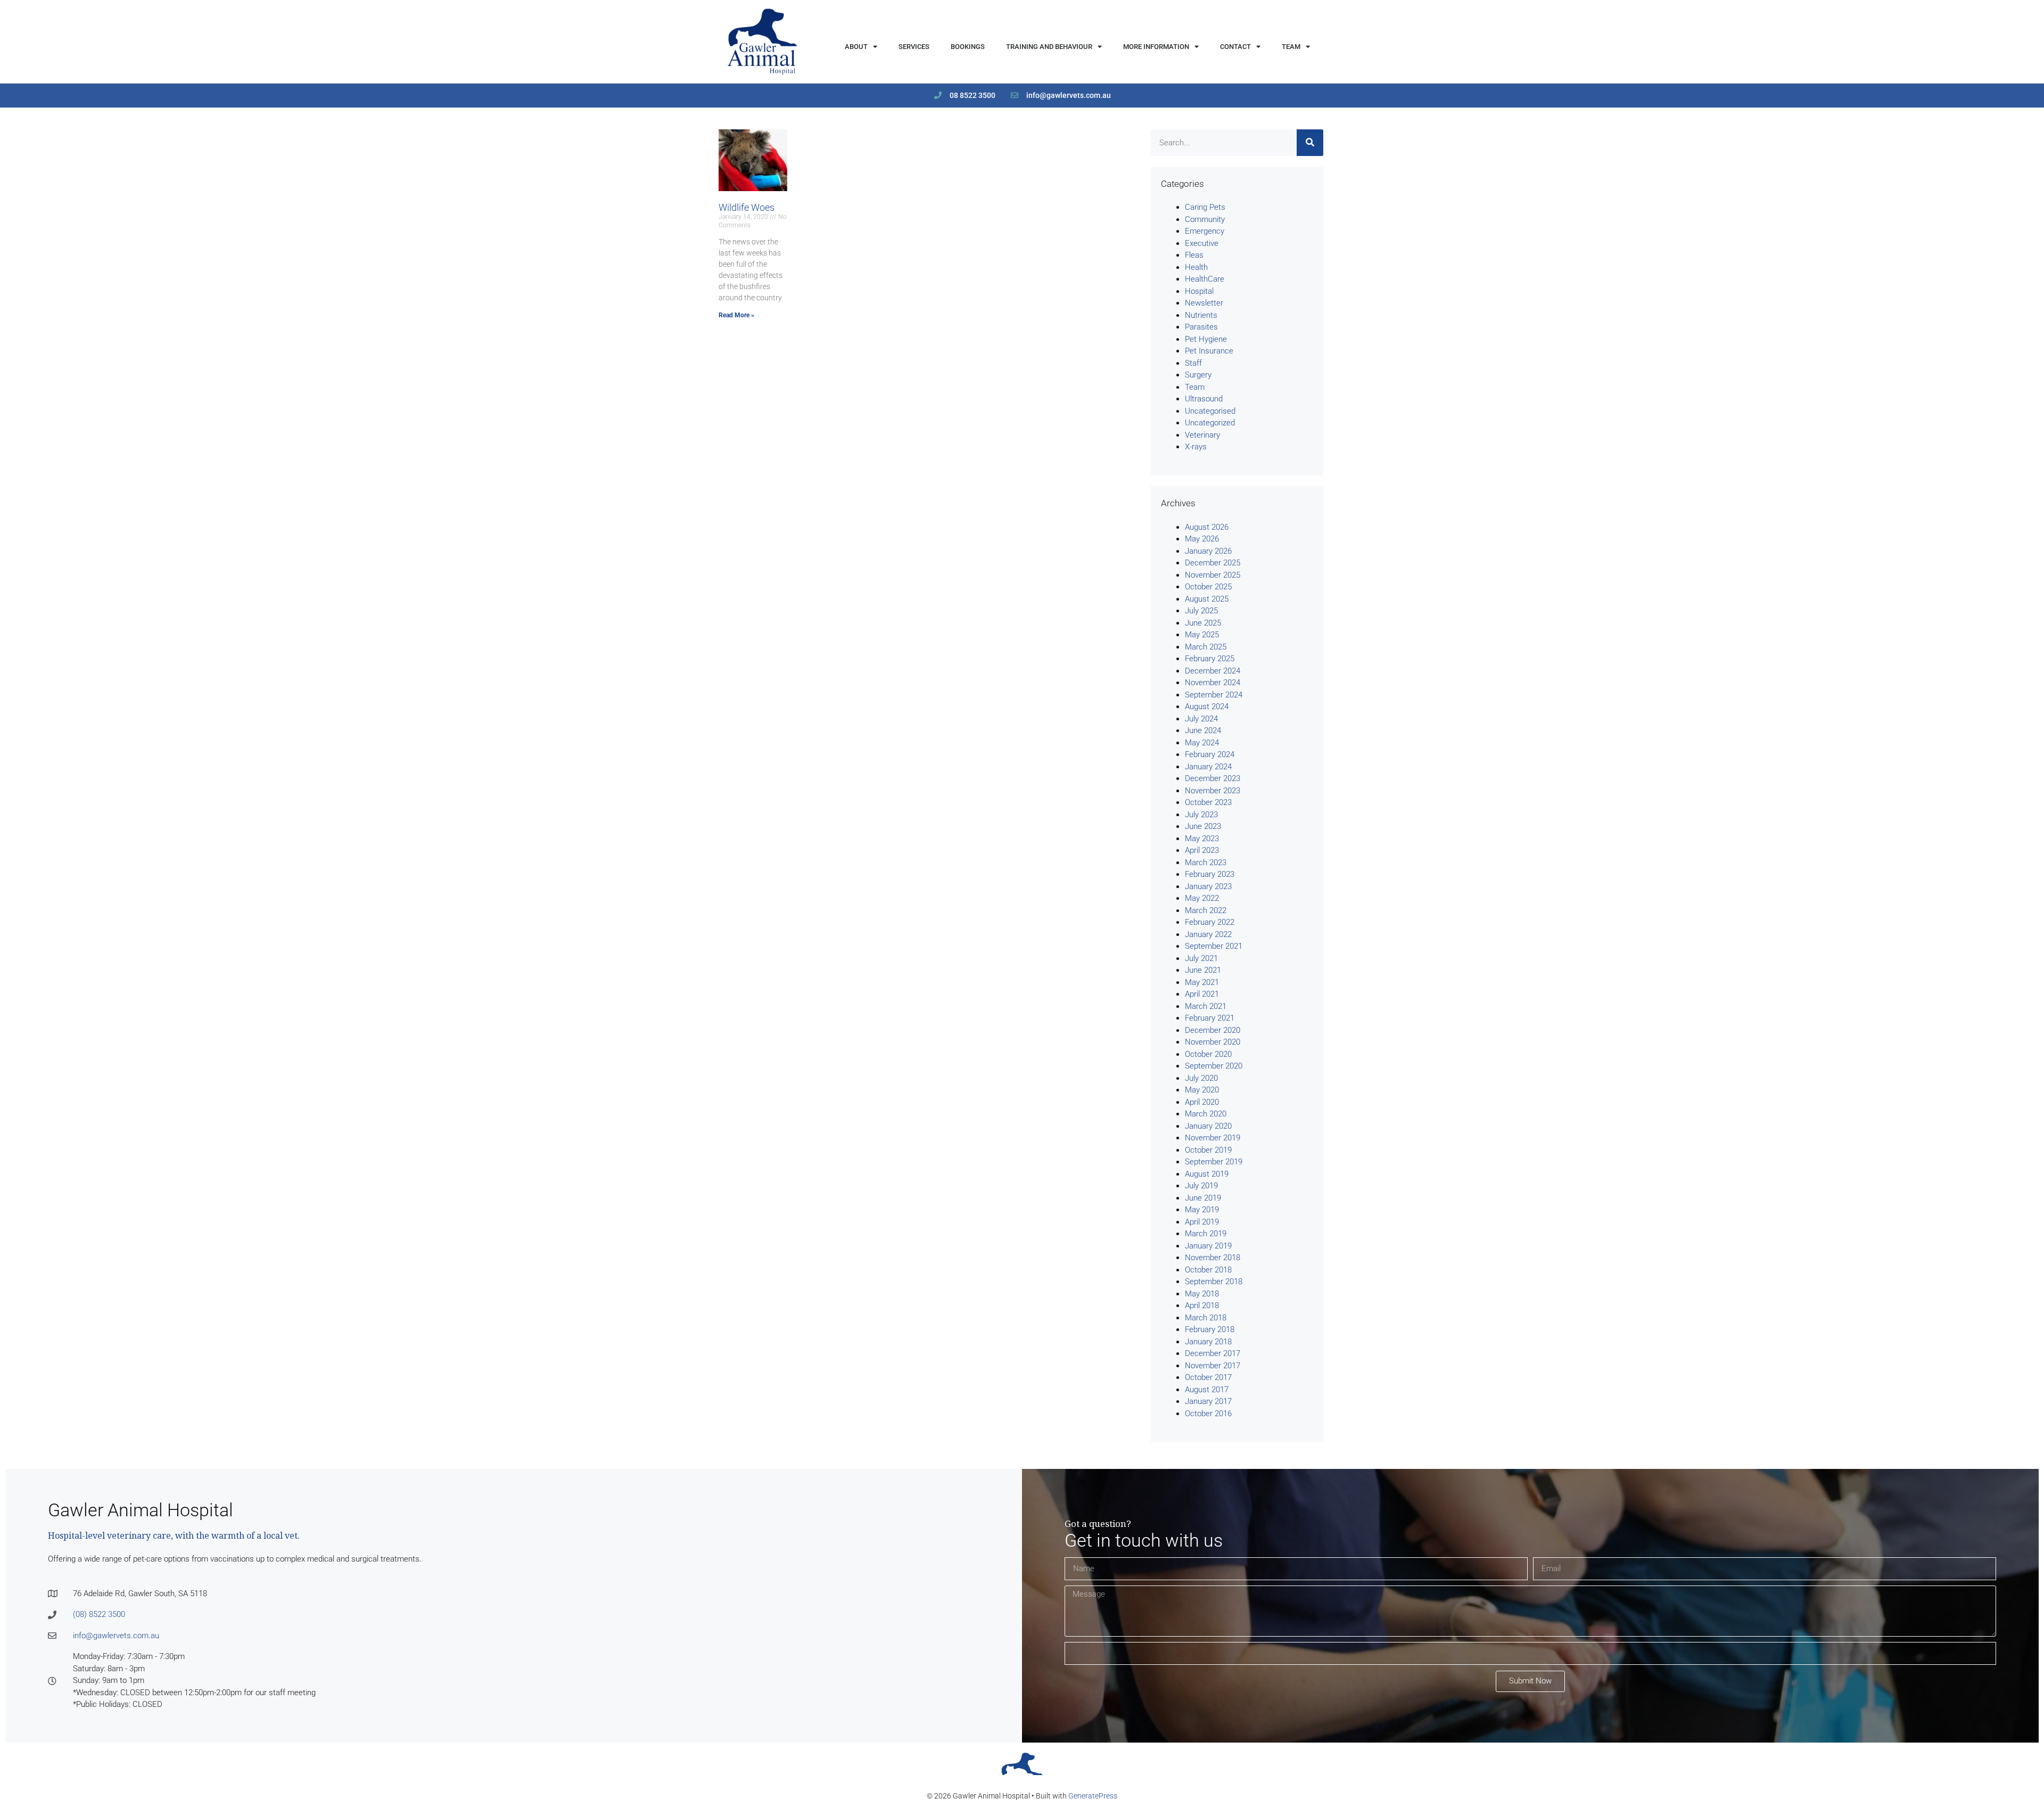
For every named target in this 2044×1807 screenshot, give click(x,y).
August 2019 (1207, 1174)
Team (1291, 47)
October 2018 (1208, 1270)
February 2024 (1210, 754)
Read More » (736, 315)
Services (914, 47)
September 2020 (1214, 1066)
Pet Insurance (1209, 351)
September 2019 (1214, 1162)
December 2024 (1213, 671)
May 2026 (1202, 539)
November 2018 (1213, 1258)
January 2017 (1208, 1401)
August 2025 (1207, 599)
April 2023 (1202, 850)
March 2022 (1206, 910)
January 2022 (1208, 934)
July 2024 (1201, 719)
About (856, 47)
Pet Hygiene (1206, 339)
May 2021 (1202, 982)
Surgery (1198, 375)
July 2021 (1201, 958)
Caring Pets (1205, 207)
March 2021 (1206, 1006)
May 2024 (1202, 743)
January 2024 (1208, 767)
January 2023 (1208, 886)
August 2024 (1207, 707)
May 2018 (1202, 1294)
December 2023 (1213, 778)
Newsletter (1204, 303)
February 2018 (1210, 1329)
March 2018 (1206, 1318)
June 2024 (1203, 730)
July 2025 (1201, 611)
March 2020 (1206, 1114)
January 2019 (1208, 1246)
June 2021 (1203, 970)
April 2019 (1202, 1222)
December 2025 (1213, 563)
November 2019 (1213, 1138)
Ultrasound (1204, 399)
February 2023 (1210, 874)
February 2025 (1210, 659)
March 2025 (1206, 647)
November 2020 (1213, 1042)
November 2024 (1213, 683)
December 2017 (1213, 1353)
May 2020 (1202, 1090)
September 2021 (1214, 946)
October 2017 (1208, 1377)
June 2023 (1203, 826)
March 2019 (1206, 1234)
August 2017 (1207, 1390)
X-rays (1196, 447)
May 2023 (1202, 839)
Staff (1193, 363)
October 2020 (1208, 1054)
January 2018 (1208, 1342)
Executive (1202, 243)
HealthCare (1205, 279)
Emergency (1205, 231)
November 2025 (1213, 575)
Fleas (1194, 255)
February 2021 (1210, 1018)
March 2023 (1206, 863)
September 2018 (1214, 1282)
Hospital (1199, 291)
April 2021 (1202, 994)
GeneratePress (1093, 1796)
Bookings (968, 47)
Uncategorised (1210, 411)
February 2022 (1210, 922)
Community (1205, 219)
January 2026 (1208, 551)
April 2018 (1202, 1305)
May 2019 (1202, 1210)
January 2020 (1208, 1126)
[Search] (1310, 143)
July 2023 (1201, 815)
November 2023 (1213, 791)
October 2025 (1208, 587)
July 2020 (1201, 1078)
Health (1196, 267)
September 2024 (1214, 695)
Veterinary (1202, 435)
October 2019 (1208, 1150)
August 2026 (1207, 527)
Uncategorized (1210, 423)
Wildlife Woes (747, 207)
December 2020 (1213, 1030)
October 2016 (1208, 1414)
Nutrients (1201, 315)
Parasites (1201, 327)
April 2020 (1202, 1102)
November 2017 (1213, 1366)
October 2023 (1208, 802)
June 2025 (1203, 623)
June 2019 (1203, 1198)
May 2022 (1202, 898)
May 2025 (1202, 635)
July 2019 (1201, 1186)
